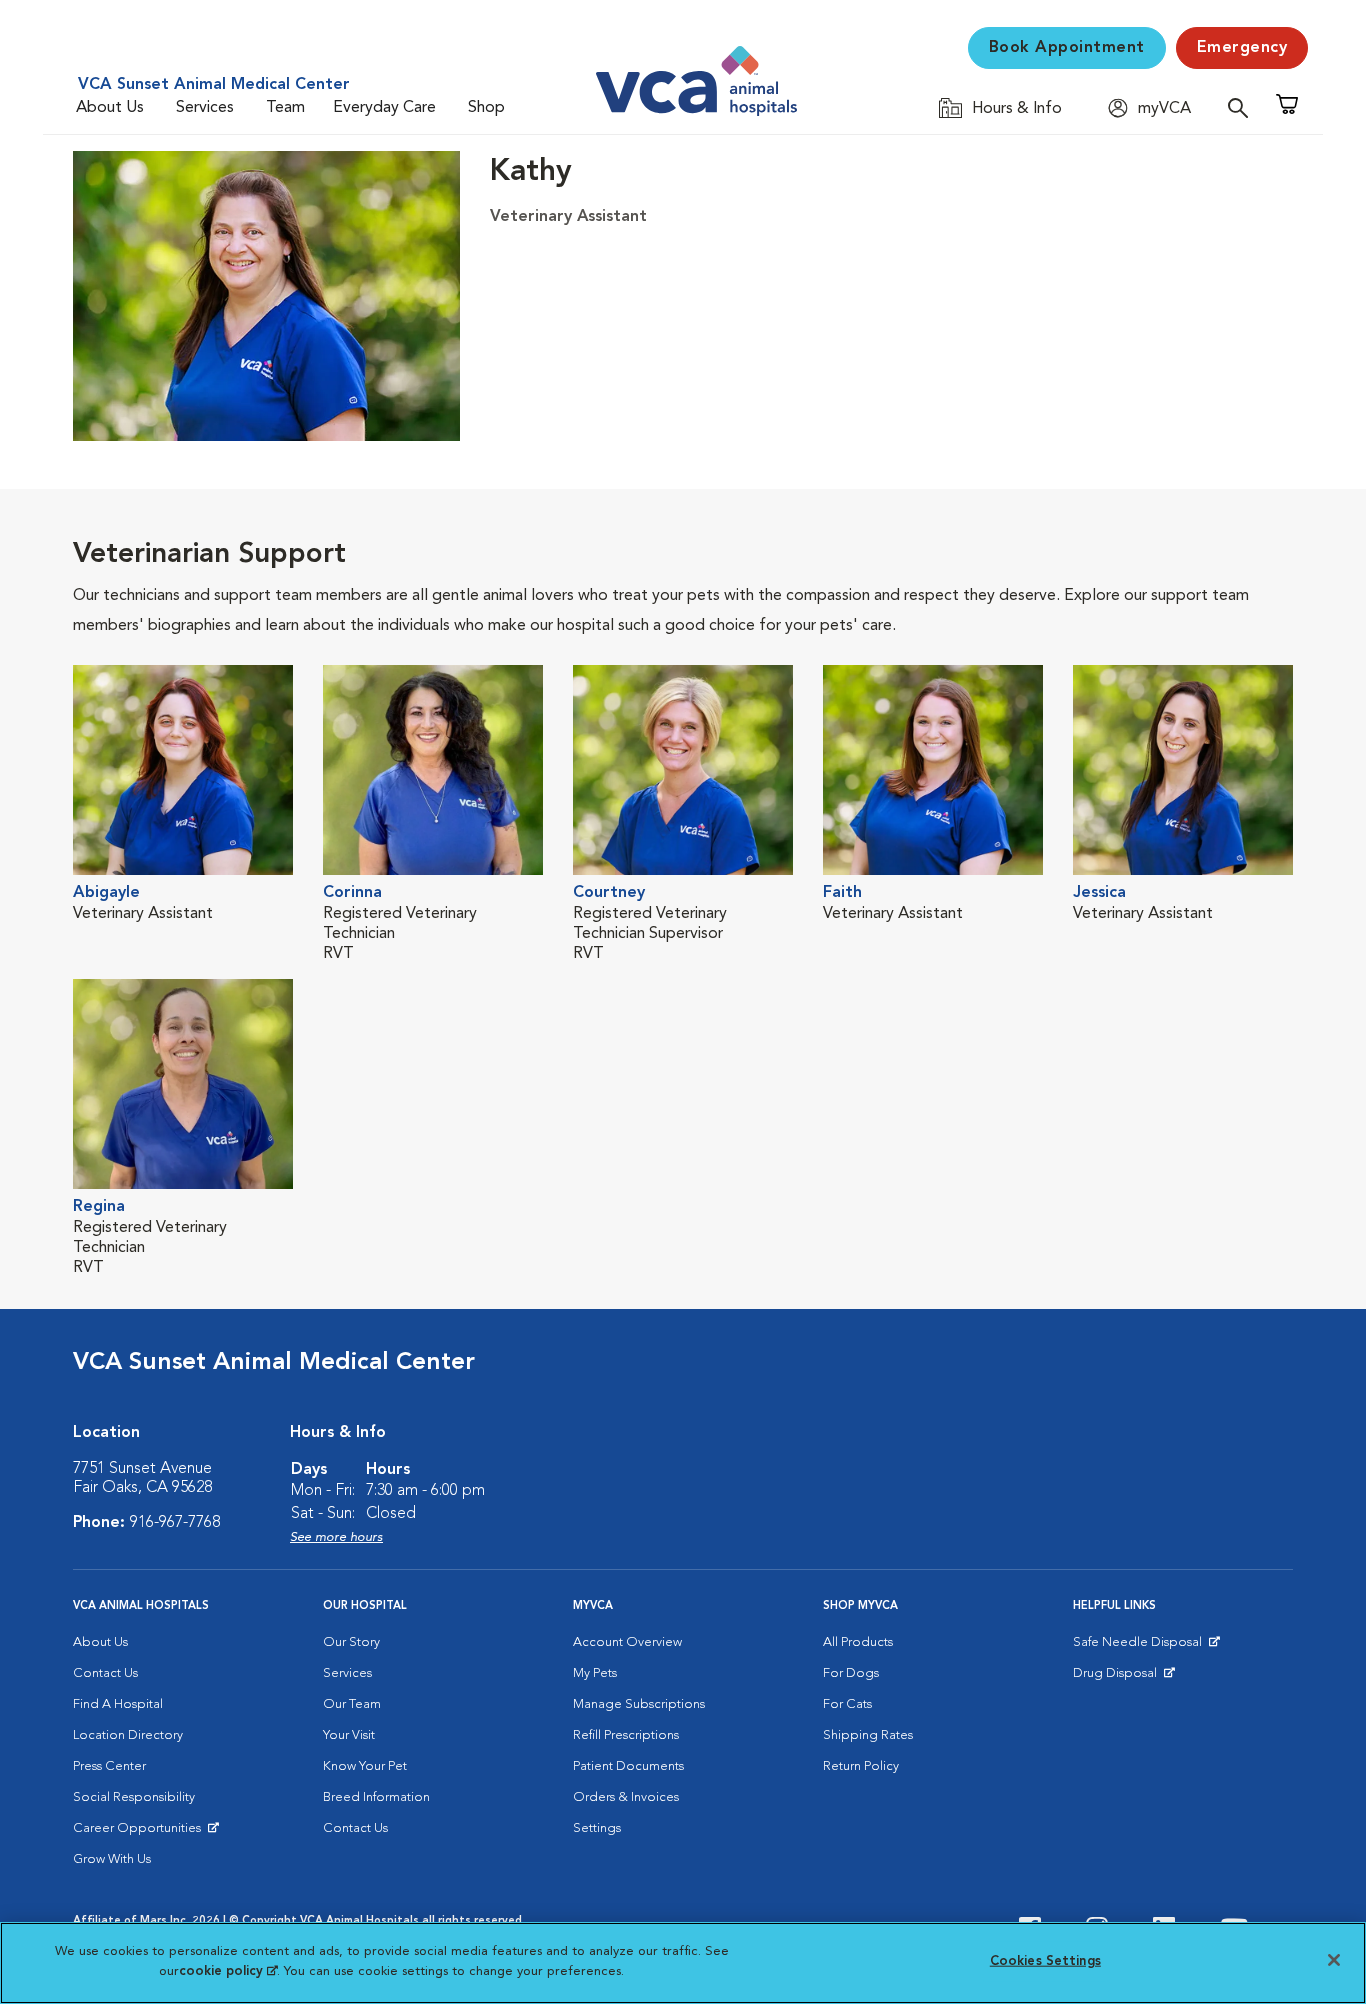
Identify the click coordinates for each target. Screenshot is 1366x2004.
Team (285, 108)
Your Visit (349, 1735)
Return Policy (861, 1766)
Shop (486, 108)
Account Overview (627, 1642)
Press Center (109, 1766)
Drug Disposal (1123, 1678)
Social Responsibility (134, 1797)
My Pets (595, 1673)
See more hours (336, 1537)
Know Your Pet (365, 1766)
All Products (858, 1642)
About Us (110, 108)
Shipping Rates (868, 1735)
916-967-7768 (175, 1523)
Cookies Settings (1045, 1961)
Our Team (352, 1704)
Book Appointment (1067, 48)
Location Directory (128, 1735)
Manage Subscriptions (639, 1704)
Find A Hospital (118, 1704)
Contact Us (105, 1673)
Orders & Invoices (626, 1797)
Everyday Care (384, 108)
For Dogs (851, 1673)
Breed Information (376, 1797)
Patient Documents (628, 1766)
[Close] (1334, 1960)
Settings (597, 1828)
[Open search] (1243, 107)
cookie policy (228, 1970)
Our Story (351, 1642)
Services (205, 108)
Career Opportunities (140, 1833)
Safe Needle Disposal (1140, 1647)
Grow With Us (112, 1859)
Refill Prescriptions (626, 1735)
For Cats (847, 1704)
